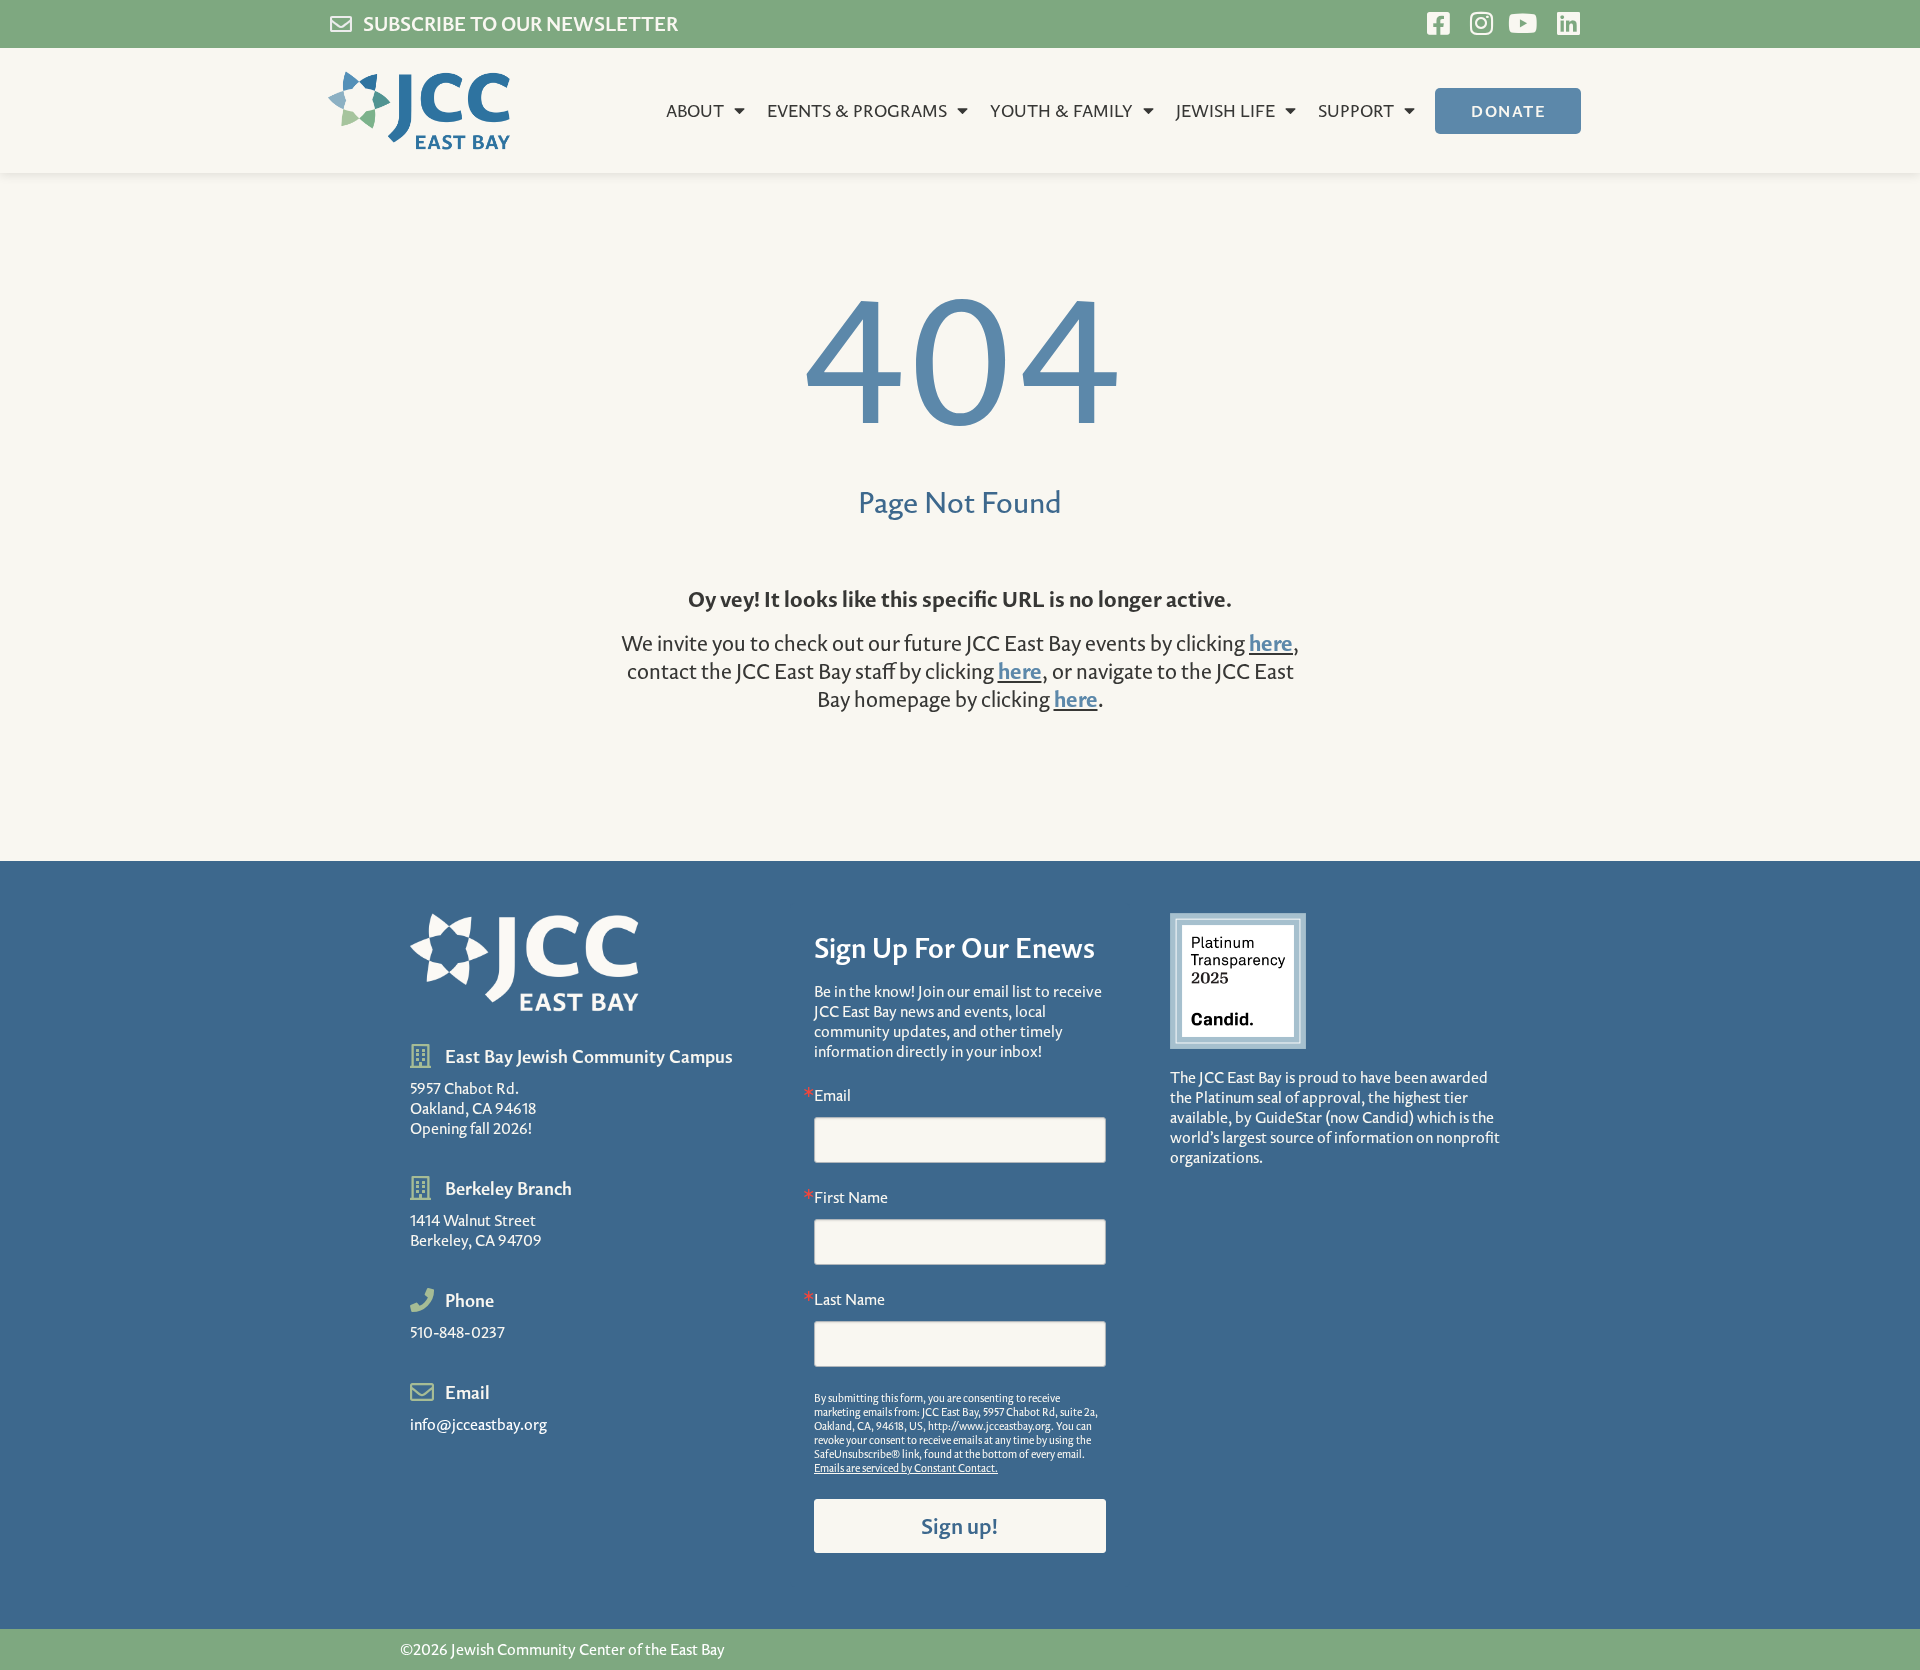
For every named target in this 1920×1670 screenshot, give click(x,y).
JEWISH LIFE (1225, 110)
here (1271, 642)
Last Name (849, 1299)
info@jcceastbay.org (478, 1424)
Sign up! (959, 1526)
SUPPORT (1356, 110)
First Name (851, 1197)
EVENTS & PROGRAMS (857, 110)
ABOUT (695, 110)
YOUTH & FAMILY (1061, 110)
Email (832, 1095)
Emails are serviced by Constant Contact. (906, 1468)
